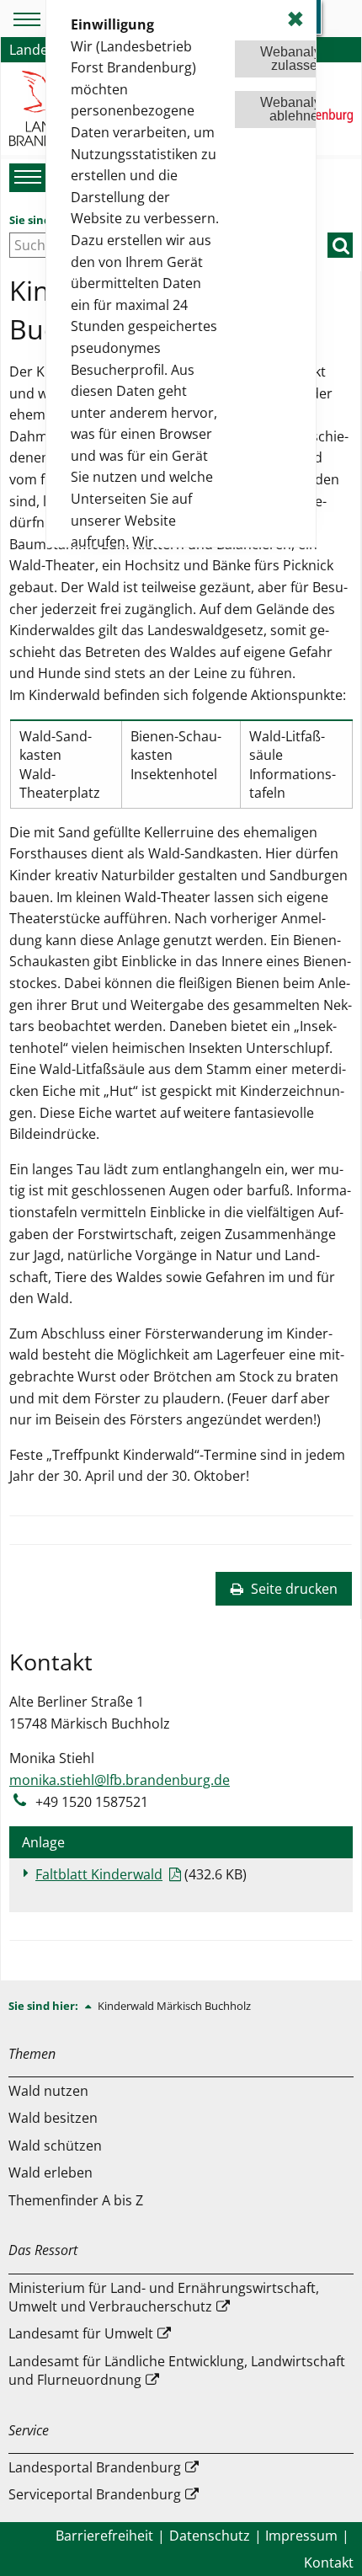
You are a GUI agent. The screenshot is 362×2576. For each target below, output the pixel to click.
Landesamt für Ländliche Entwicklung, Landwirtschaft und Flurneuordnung (177, 2370)
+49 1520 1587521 (92, 1802)
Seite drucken (293, 1589)
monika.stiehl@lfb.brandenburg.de (120, 1780)
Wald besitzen (53, 2118)
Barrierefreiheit (104, 2536)
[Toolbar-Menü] (24, 19)
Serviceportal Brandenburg (95, 2494)
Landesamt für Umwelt (81, 2333)
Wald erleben (51, 2172)
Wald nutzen (48, 2091)
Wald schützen (55, 2146)
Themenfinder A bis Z (76, 2200)
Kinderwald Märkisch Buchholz (174, 2006)
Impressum (301, 2536)
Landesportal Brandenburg (95, 2467)
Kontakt (329, 2563)
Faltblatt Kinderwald (99, 1874)
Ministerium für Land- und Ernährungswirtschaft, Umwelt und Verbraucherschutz (164, 2297)
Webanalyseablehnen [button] (298, 109)
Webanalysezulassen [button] (298, 59)
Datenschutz (210, 2536)
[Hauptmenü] (25, 177)
